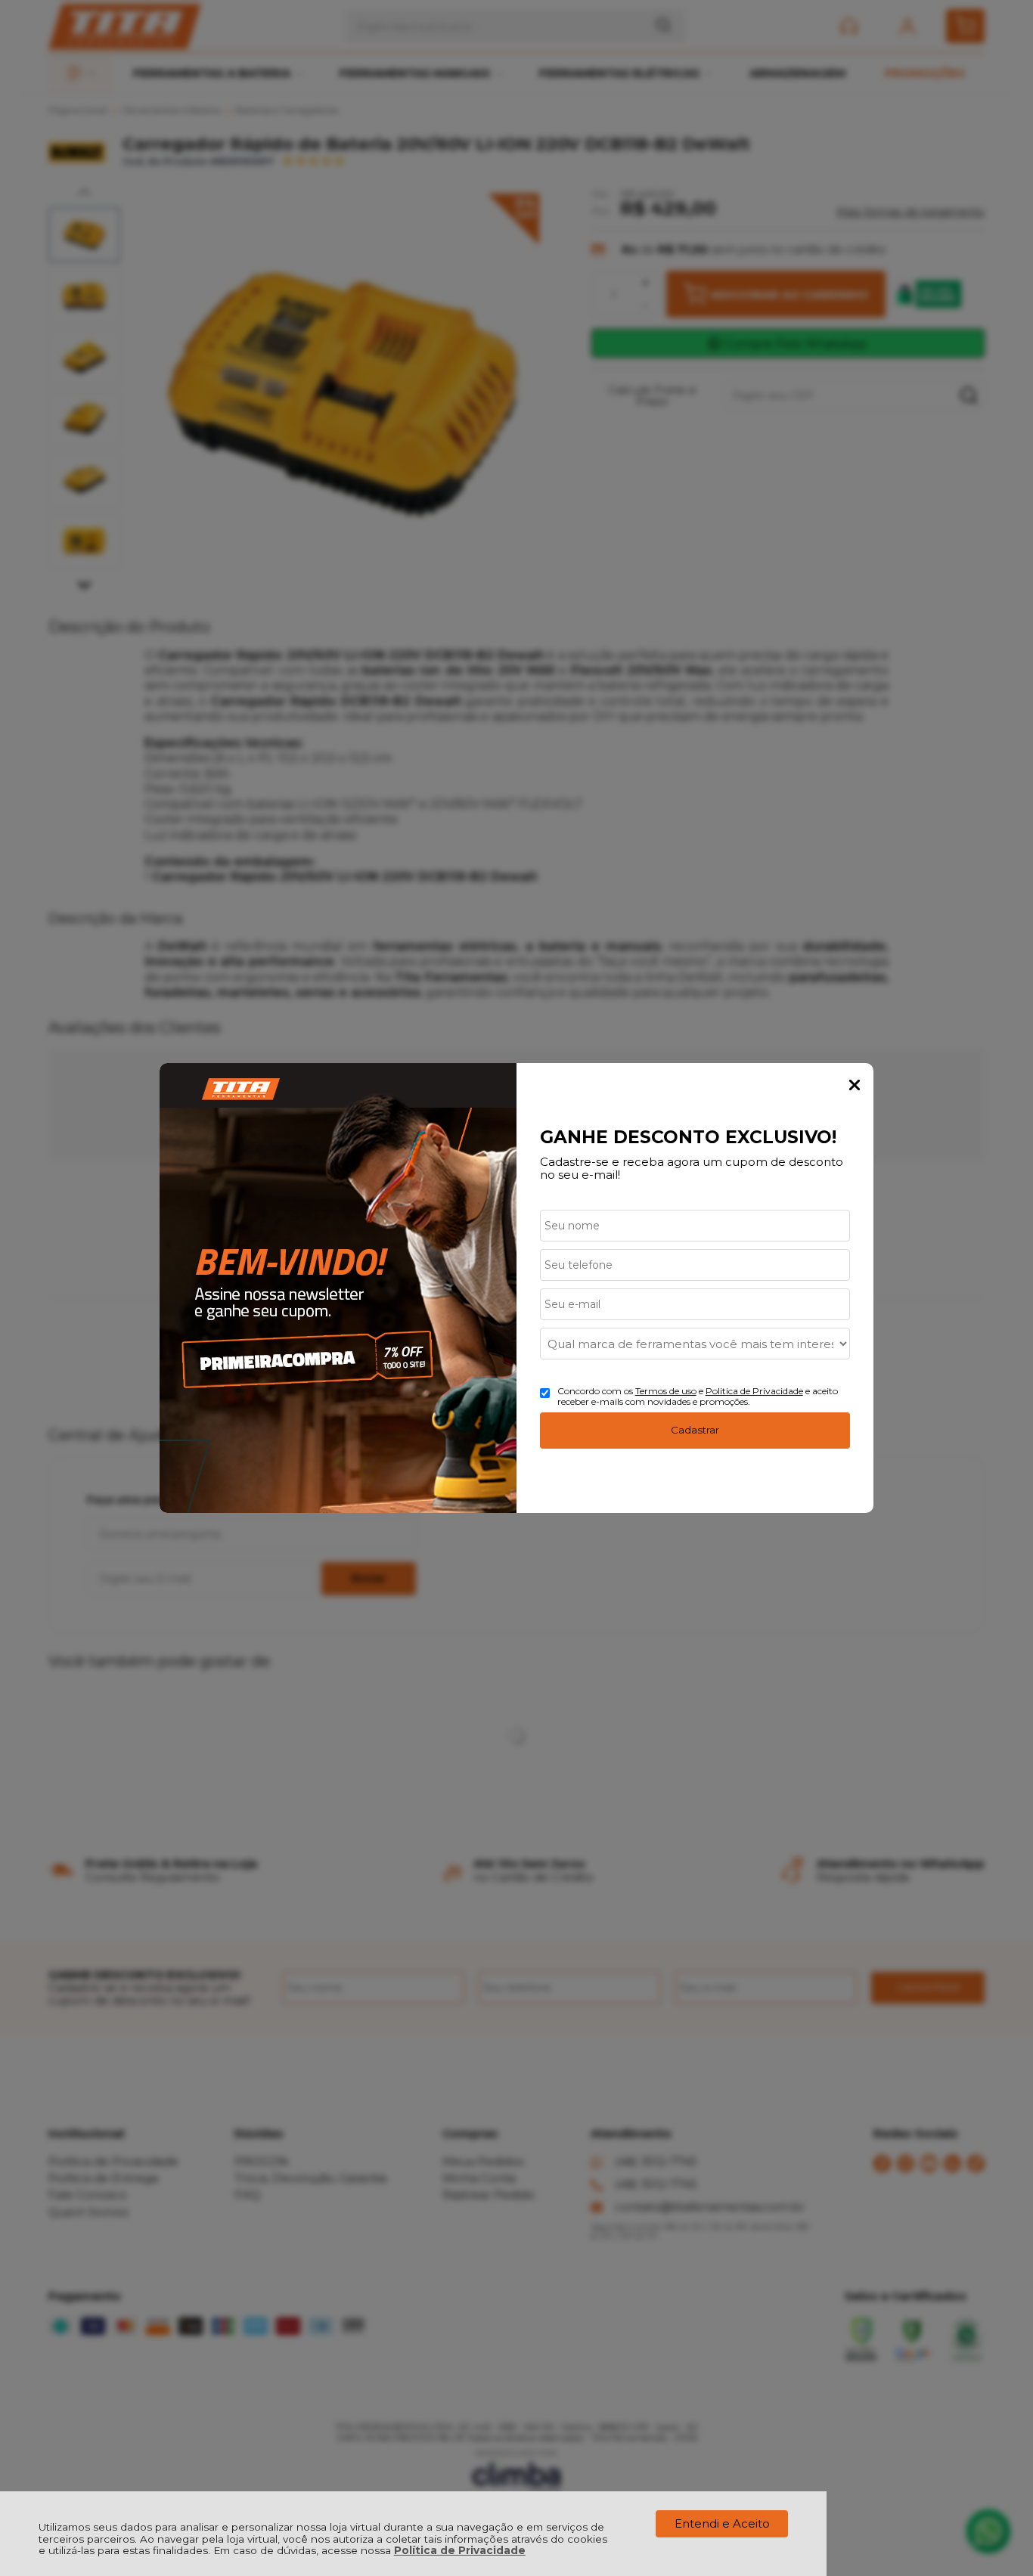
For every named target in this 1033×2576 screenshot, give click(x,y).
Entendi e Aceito (722, 2523)
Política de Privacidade (460, 2550)
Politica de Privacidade (754, 1391)
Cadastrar (695, 1430)
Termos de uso (666, 1391)
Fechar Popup (855, 1085)
